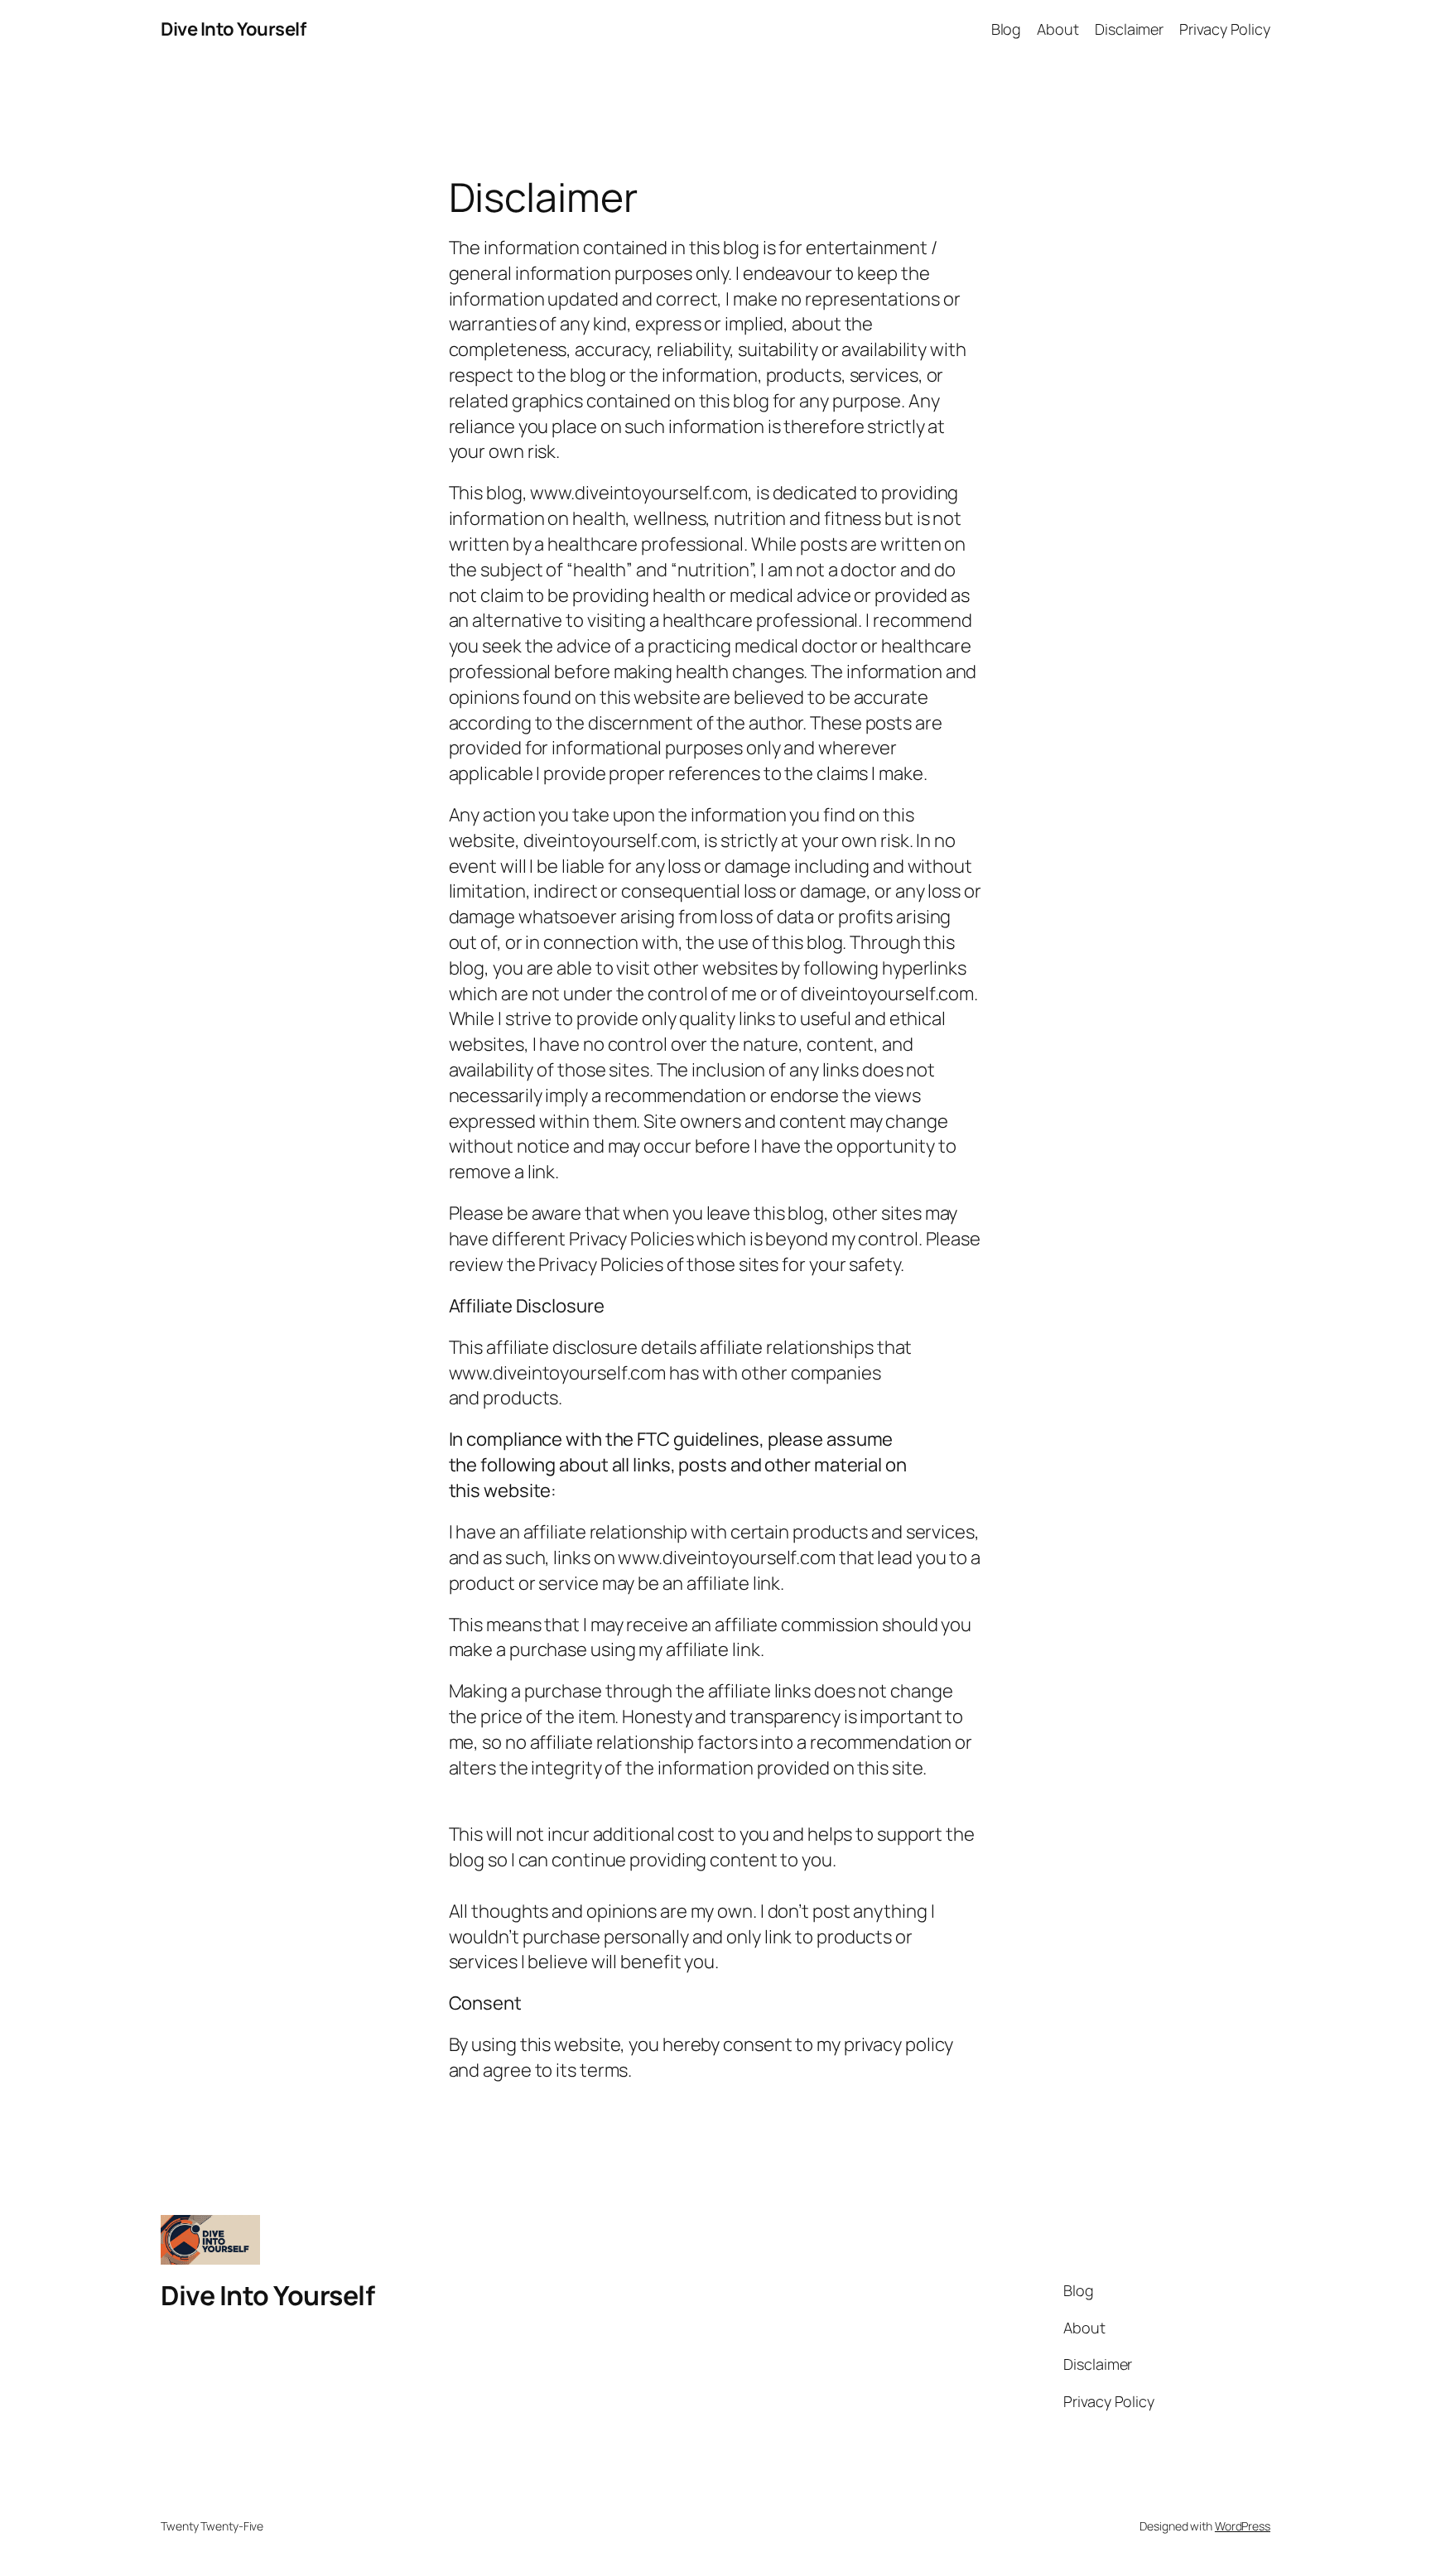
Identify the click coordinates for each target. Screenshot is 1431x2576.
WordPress (1243, 2526)
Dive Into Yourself (233, 29)
